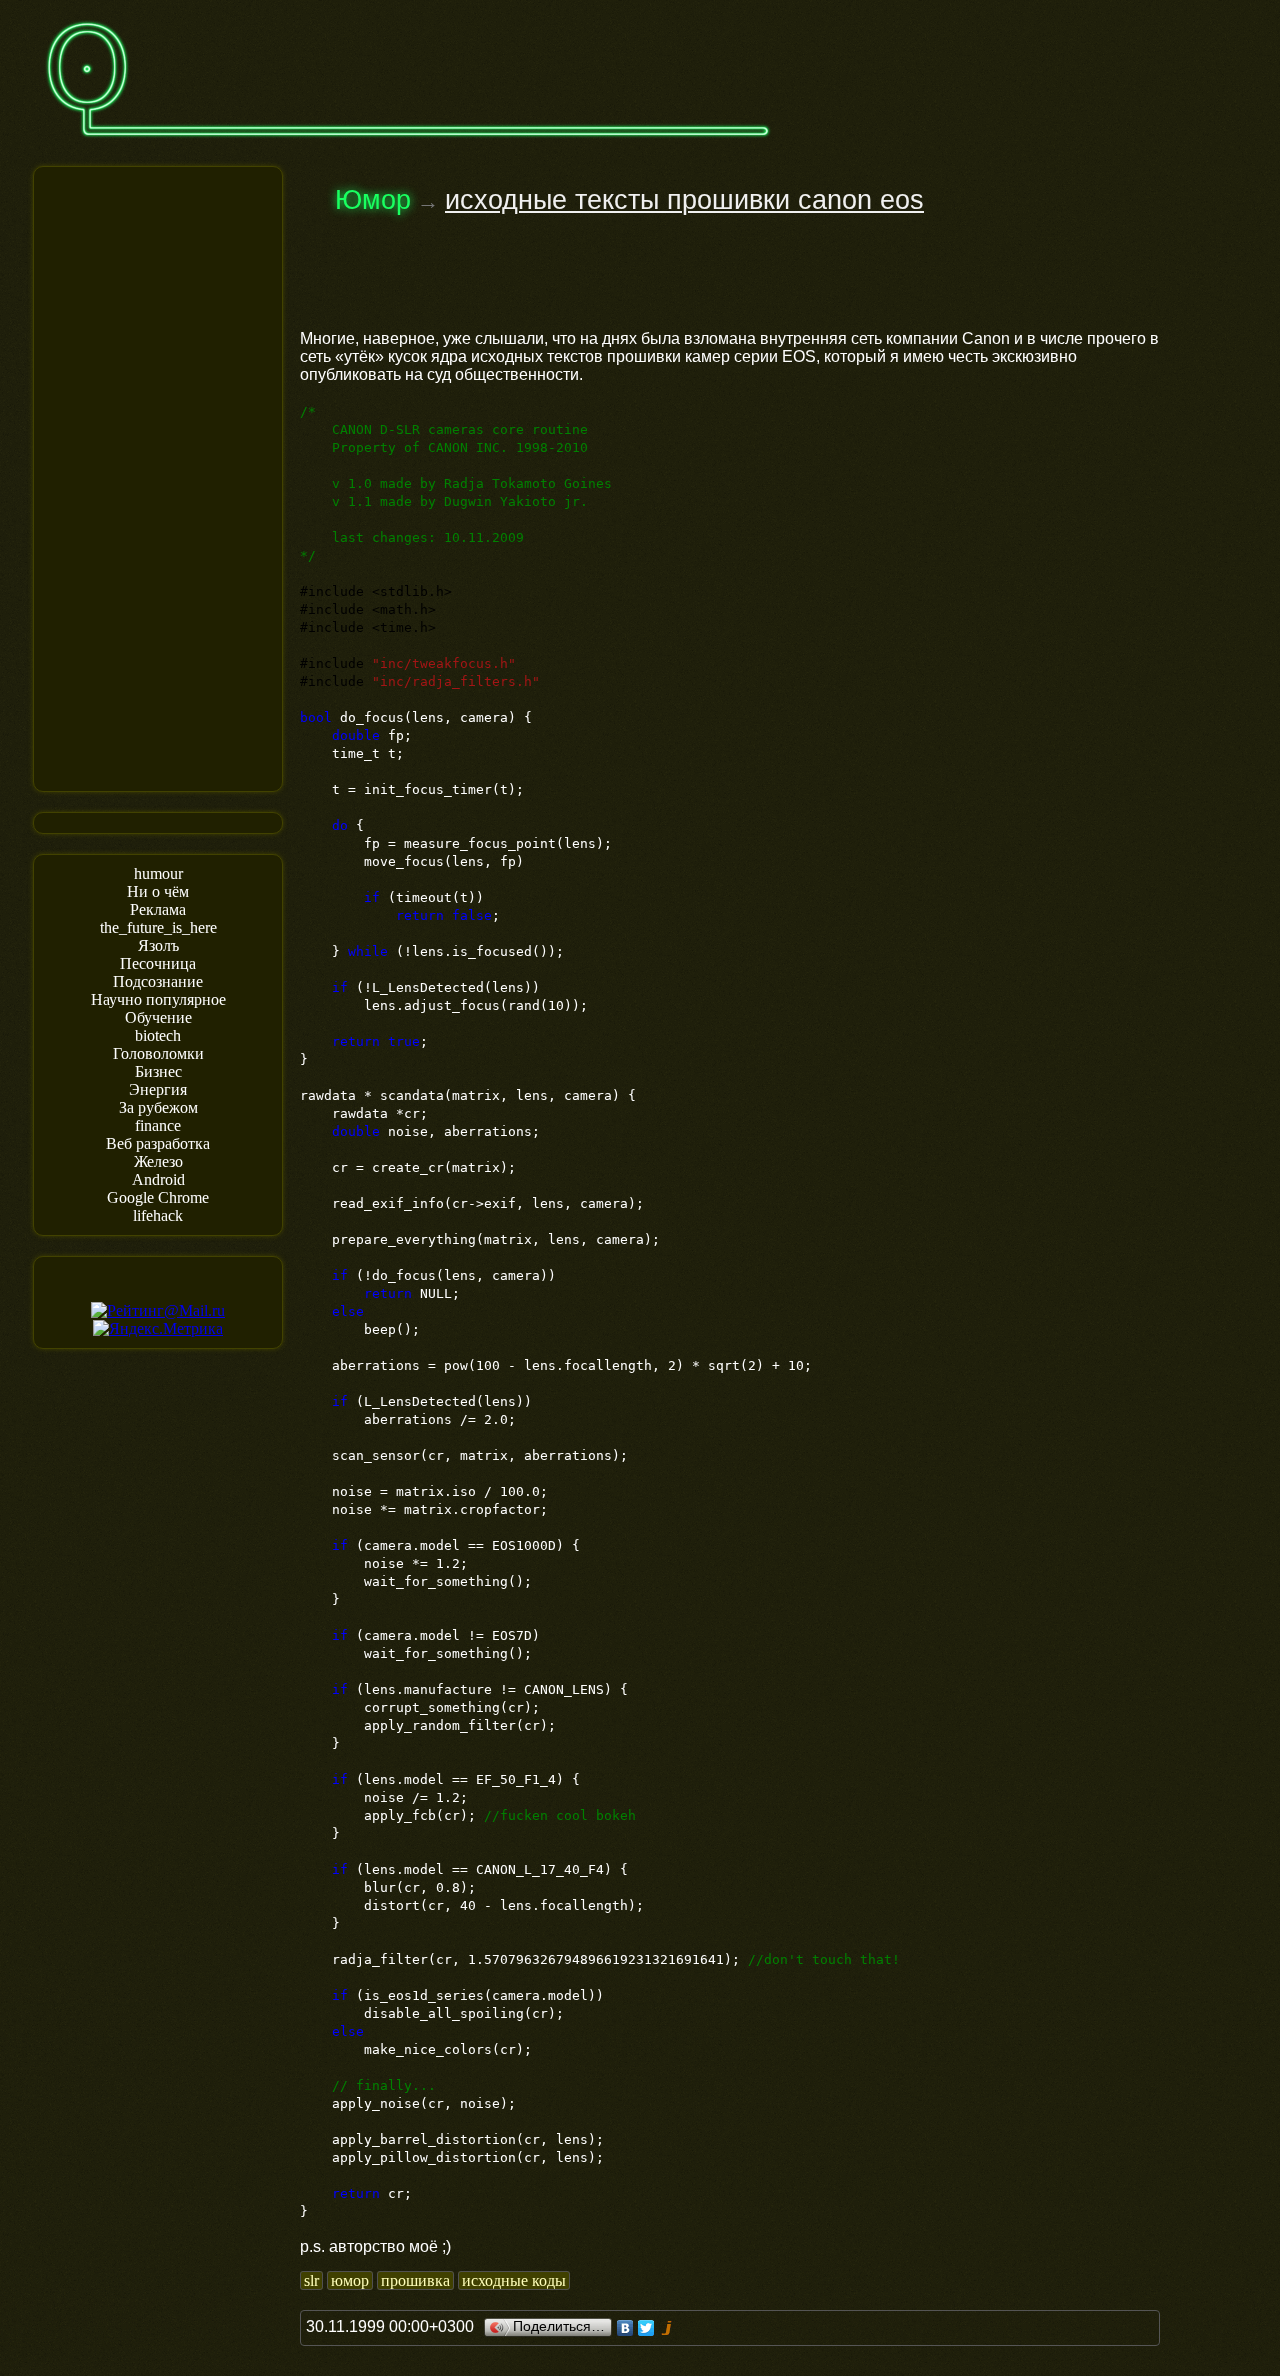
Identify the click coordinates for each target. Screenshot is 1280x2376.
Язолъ (158, 945)
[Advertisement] (158, 477)
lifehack (158, 1215)
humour (158, 873)
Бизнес (158, 1071)
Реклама (158, 909)
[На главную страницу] (408, 146)
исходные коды (514, 2280)
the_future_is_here (158, 927)
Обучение (158, 1017)
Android (158, 1179)
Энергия (158, 1089)
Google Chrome (158, 1197)
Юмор (373, 200)
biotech (158, 1035)
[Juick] (667, 2328)
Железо (158, 1161)
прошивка (415, 2280)
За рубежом (158, 1107)
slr (311, 2280)
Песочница (158, 963)
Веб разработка (158, 1143)
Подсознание (158, 981)
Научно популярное (158, 999)
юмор (350, 2280)
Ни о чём (158, 891)
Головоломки (158, 1053)
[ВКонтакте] (625, 2328)
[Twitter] (646, 2328)
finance (158, 1125)
